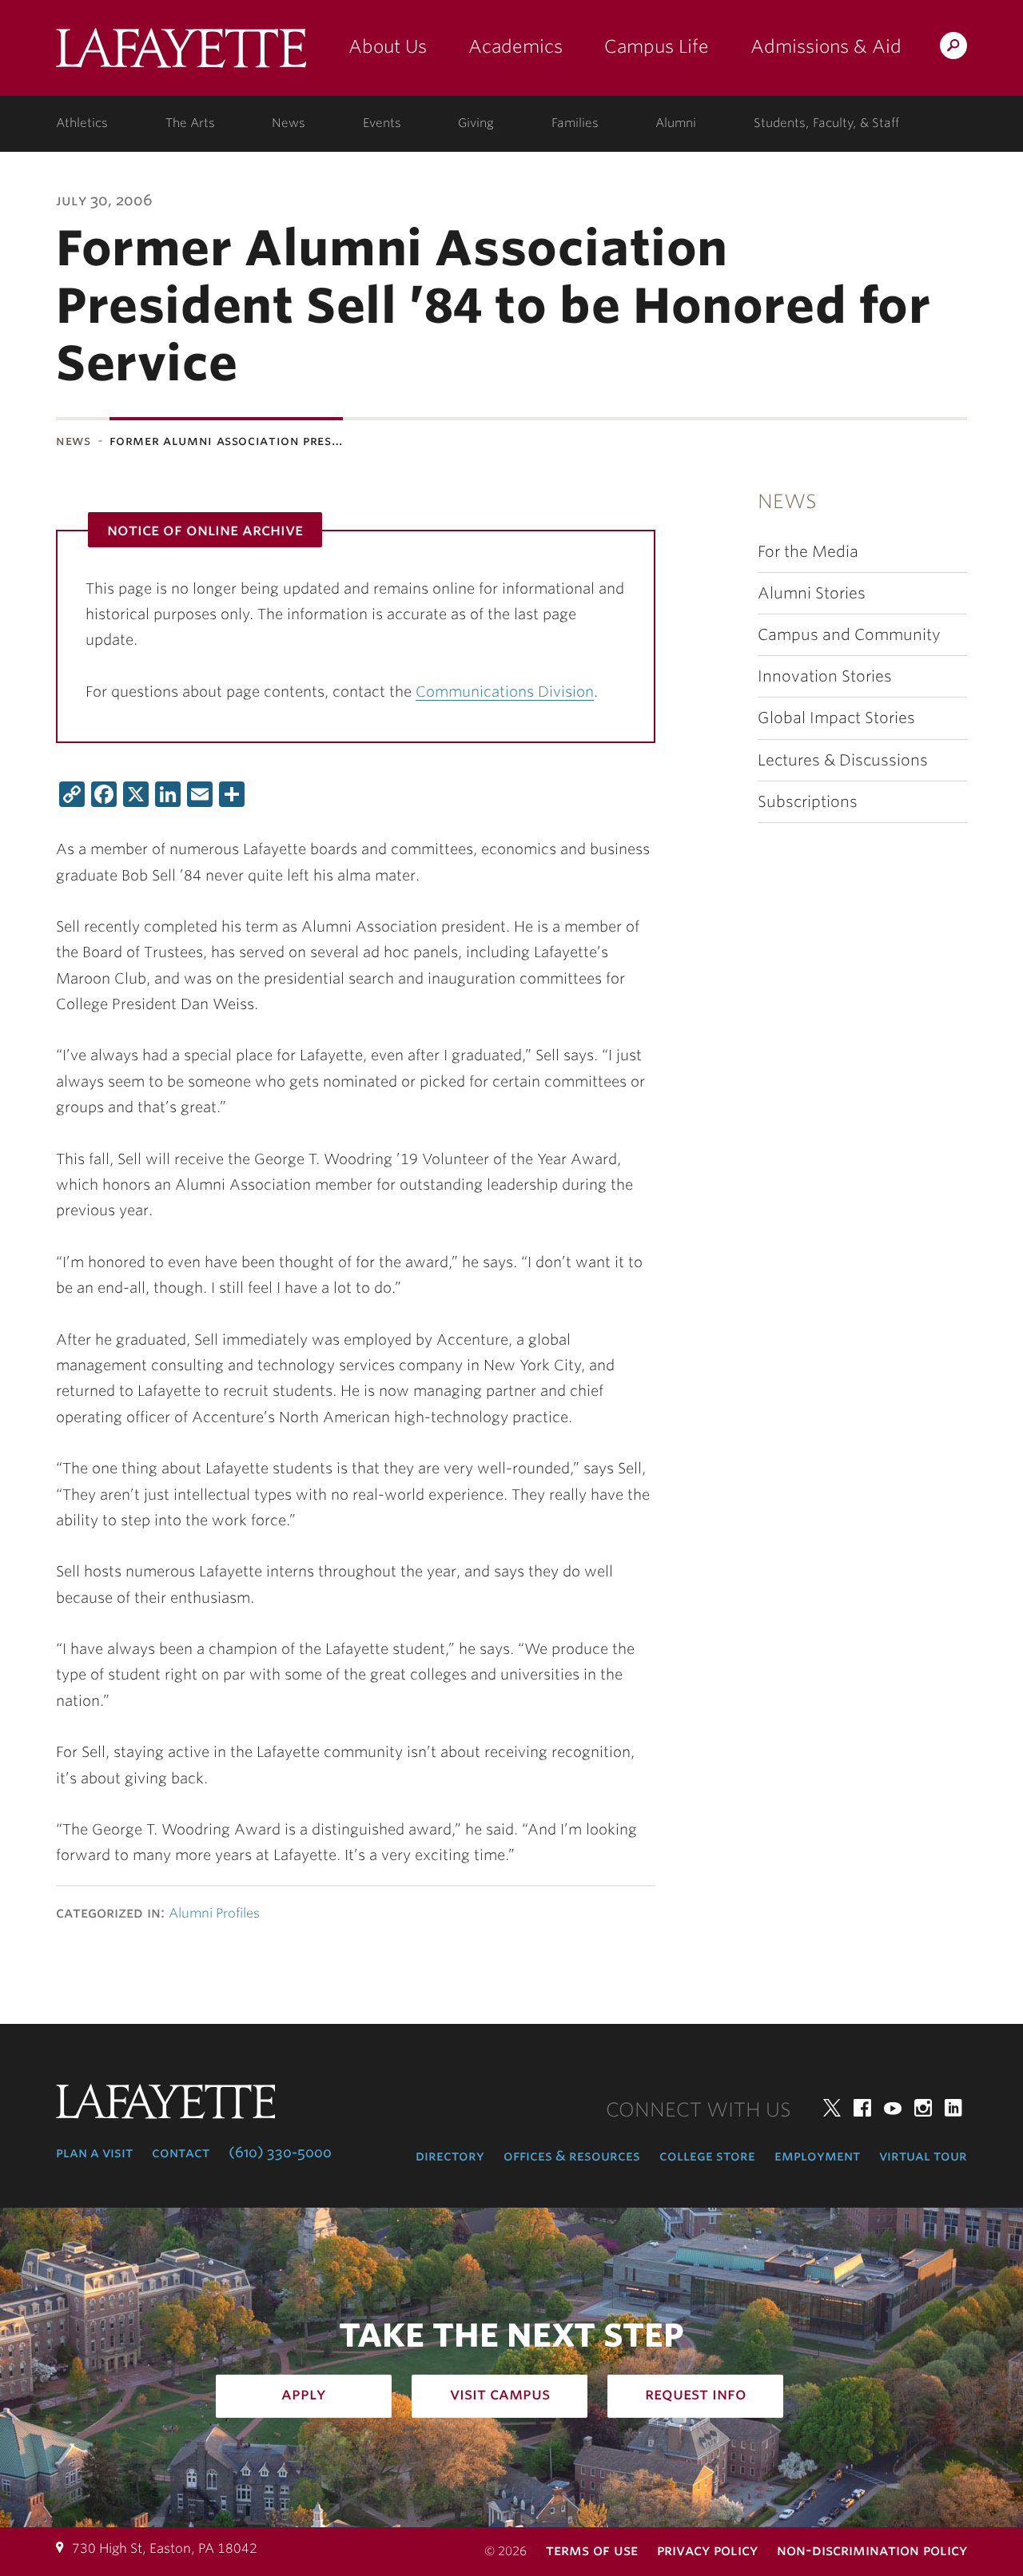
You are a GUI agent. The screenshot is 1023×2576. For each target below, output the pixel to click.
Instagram (923, 2108)
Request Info (696, 2394)
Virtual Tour (923, 2156)
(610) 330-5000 (280, 2153)
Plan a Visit (94, 2153)
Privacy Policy (707, 2550)
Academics (515, 46)
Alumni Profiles (214, 1913)
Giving (476, 123)
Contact (181, 2153)
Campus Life (657, 46)
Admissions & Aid (826, 46)
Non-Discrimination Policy (872, 2550)
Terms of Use (592, 2550)
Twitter (832, 2108)
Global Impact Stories (836, 718)
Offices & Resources (572, 2156)
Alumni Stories (812, 593)
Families (575, 123)
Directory (450, 2156)
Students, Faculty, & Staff (826, 123)
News (289, 123)
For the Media (808, 552)
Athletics (82, 123)
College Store (707, 2156)
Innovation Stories (825, 676)
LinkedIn (953, 2108)
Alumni (676, 123)
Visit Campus (500, 2394)
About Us (388, 46)
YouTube (893, 2108)
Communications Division (505, 692)
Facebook (862, 2108)
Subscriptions (808, 802)
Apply (304, 2394)
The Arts (190, 123)
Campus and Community (849, 635)
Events (382, 123)
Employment (817, 2156)
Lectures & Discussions (843, 760)
